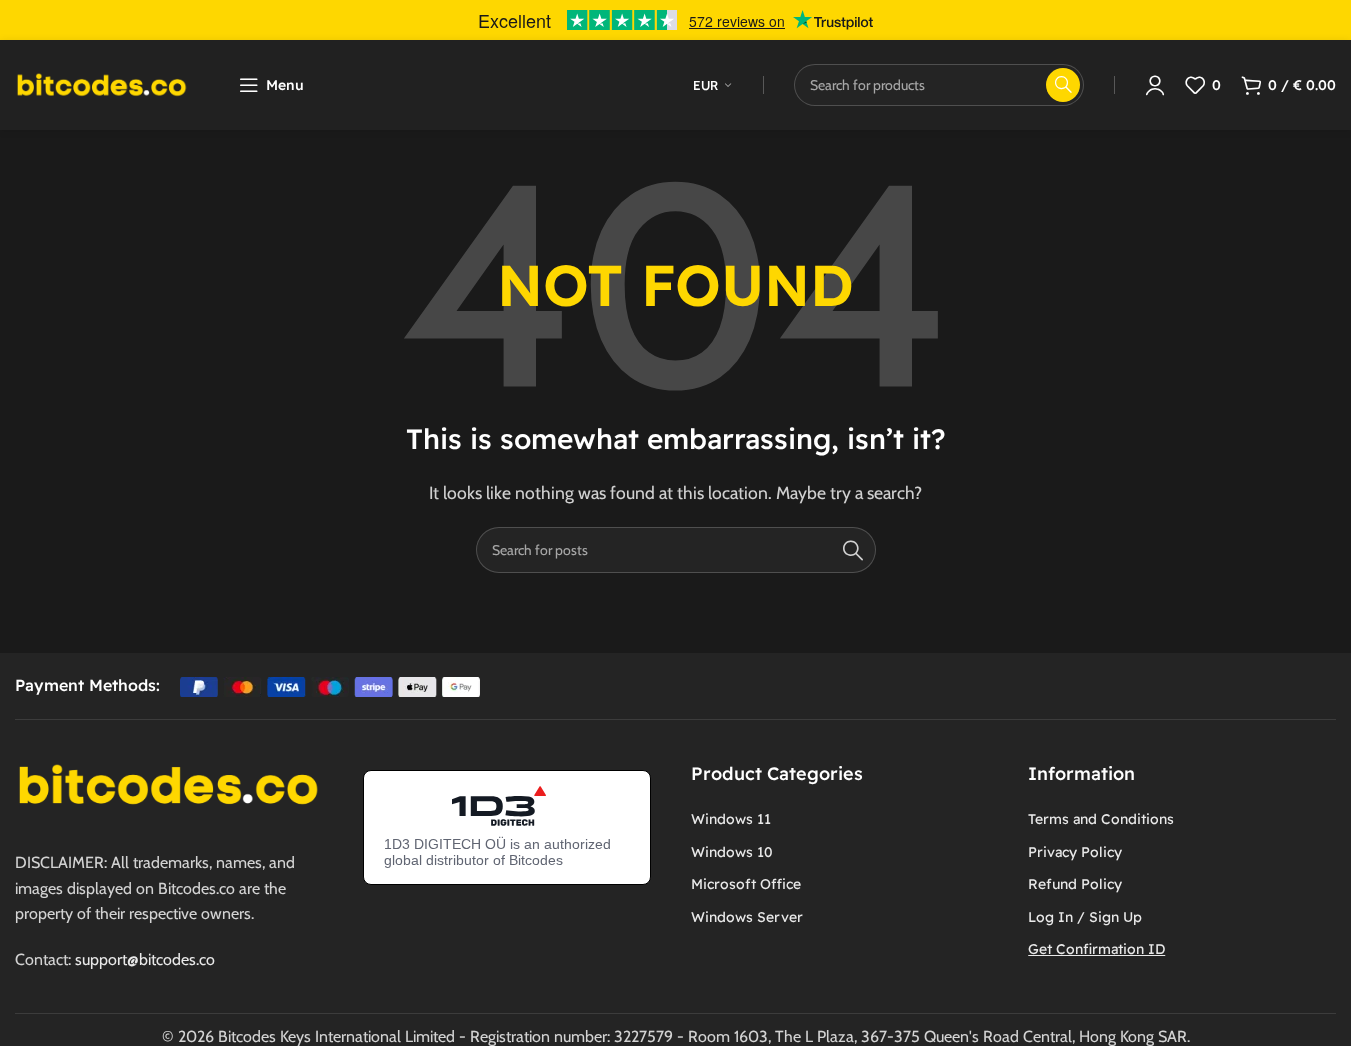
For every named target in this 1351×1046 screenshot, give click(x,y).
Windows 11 (731, 819)
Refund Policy (1075, 884)
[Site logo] (102, 83)
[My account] (1155, 85)
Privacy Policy (1075, 852)
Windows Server (747, 917)
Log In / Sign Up (1085, 917)
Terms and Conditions (1101, 819)
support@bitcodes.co (145, 959)
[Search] (853, 550)
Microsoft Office (746, 884)
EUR (705, 85)
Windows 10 (732, 852)
